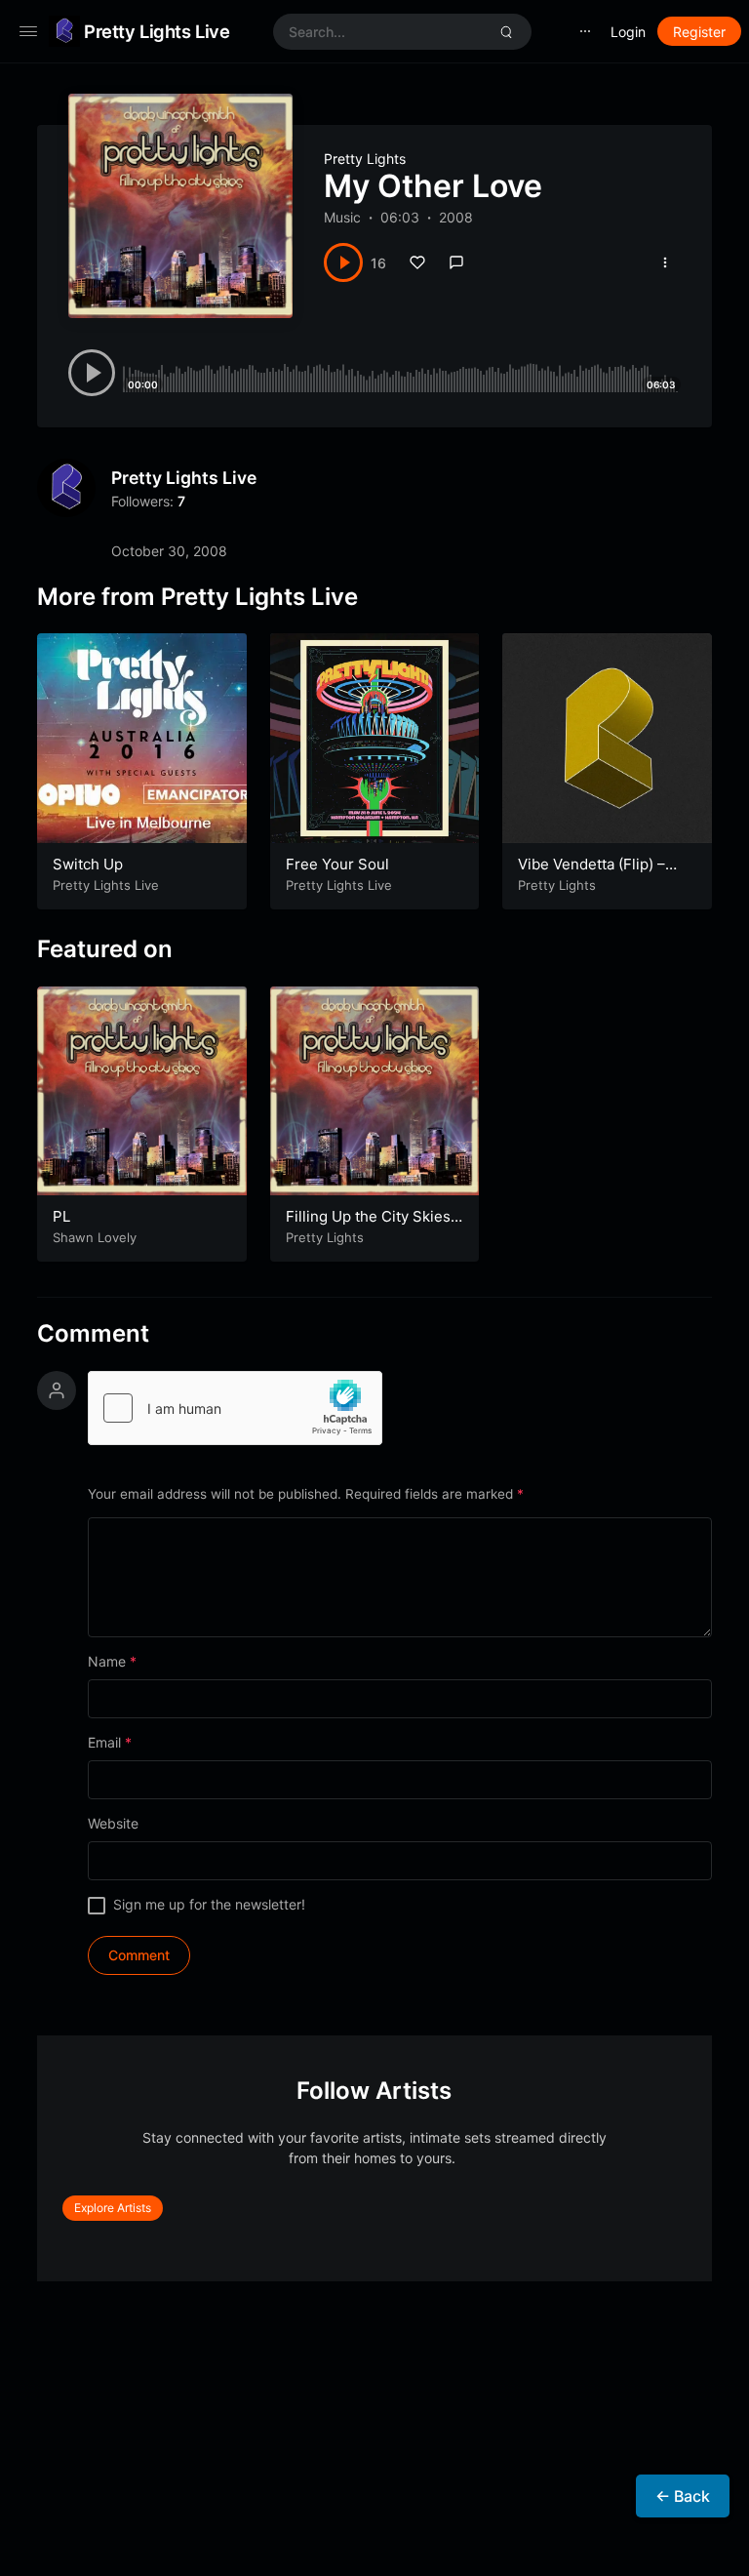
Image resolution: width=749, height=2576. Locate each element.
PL (61, 1216)
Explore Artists (113, 2208)
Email (110, 1742)
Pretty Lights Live (157, 31)
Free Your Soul (337, 864)
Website (113, 1823)
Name (112, 1661)
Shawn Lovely (95, 1237)
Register (699, 32)
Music (342, 217)
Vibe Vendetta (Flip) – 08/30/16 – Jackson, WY (600, 874)
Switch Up (88, 864)
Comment (93, 1334)
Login (628, 32)
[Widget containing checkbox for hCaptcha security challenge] (235, 1408)
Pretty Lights (365, 159)
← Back (683, 2496)
